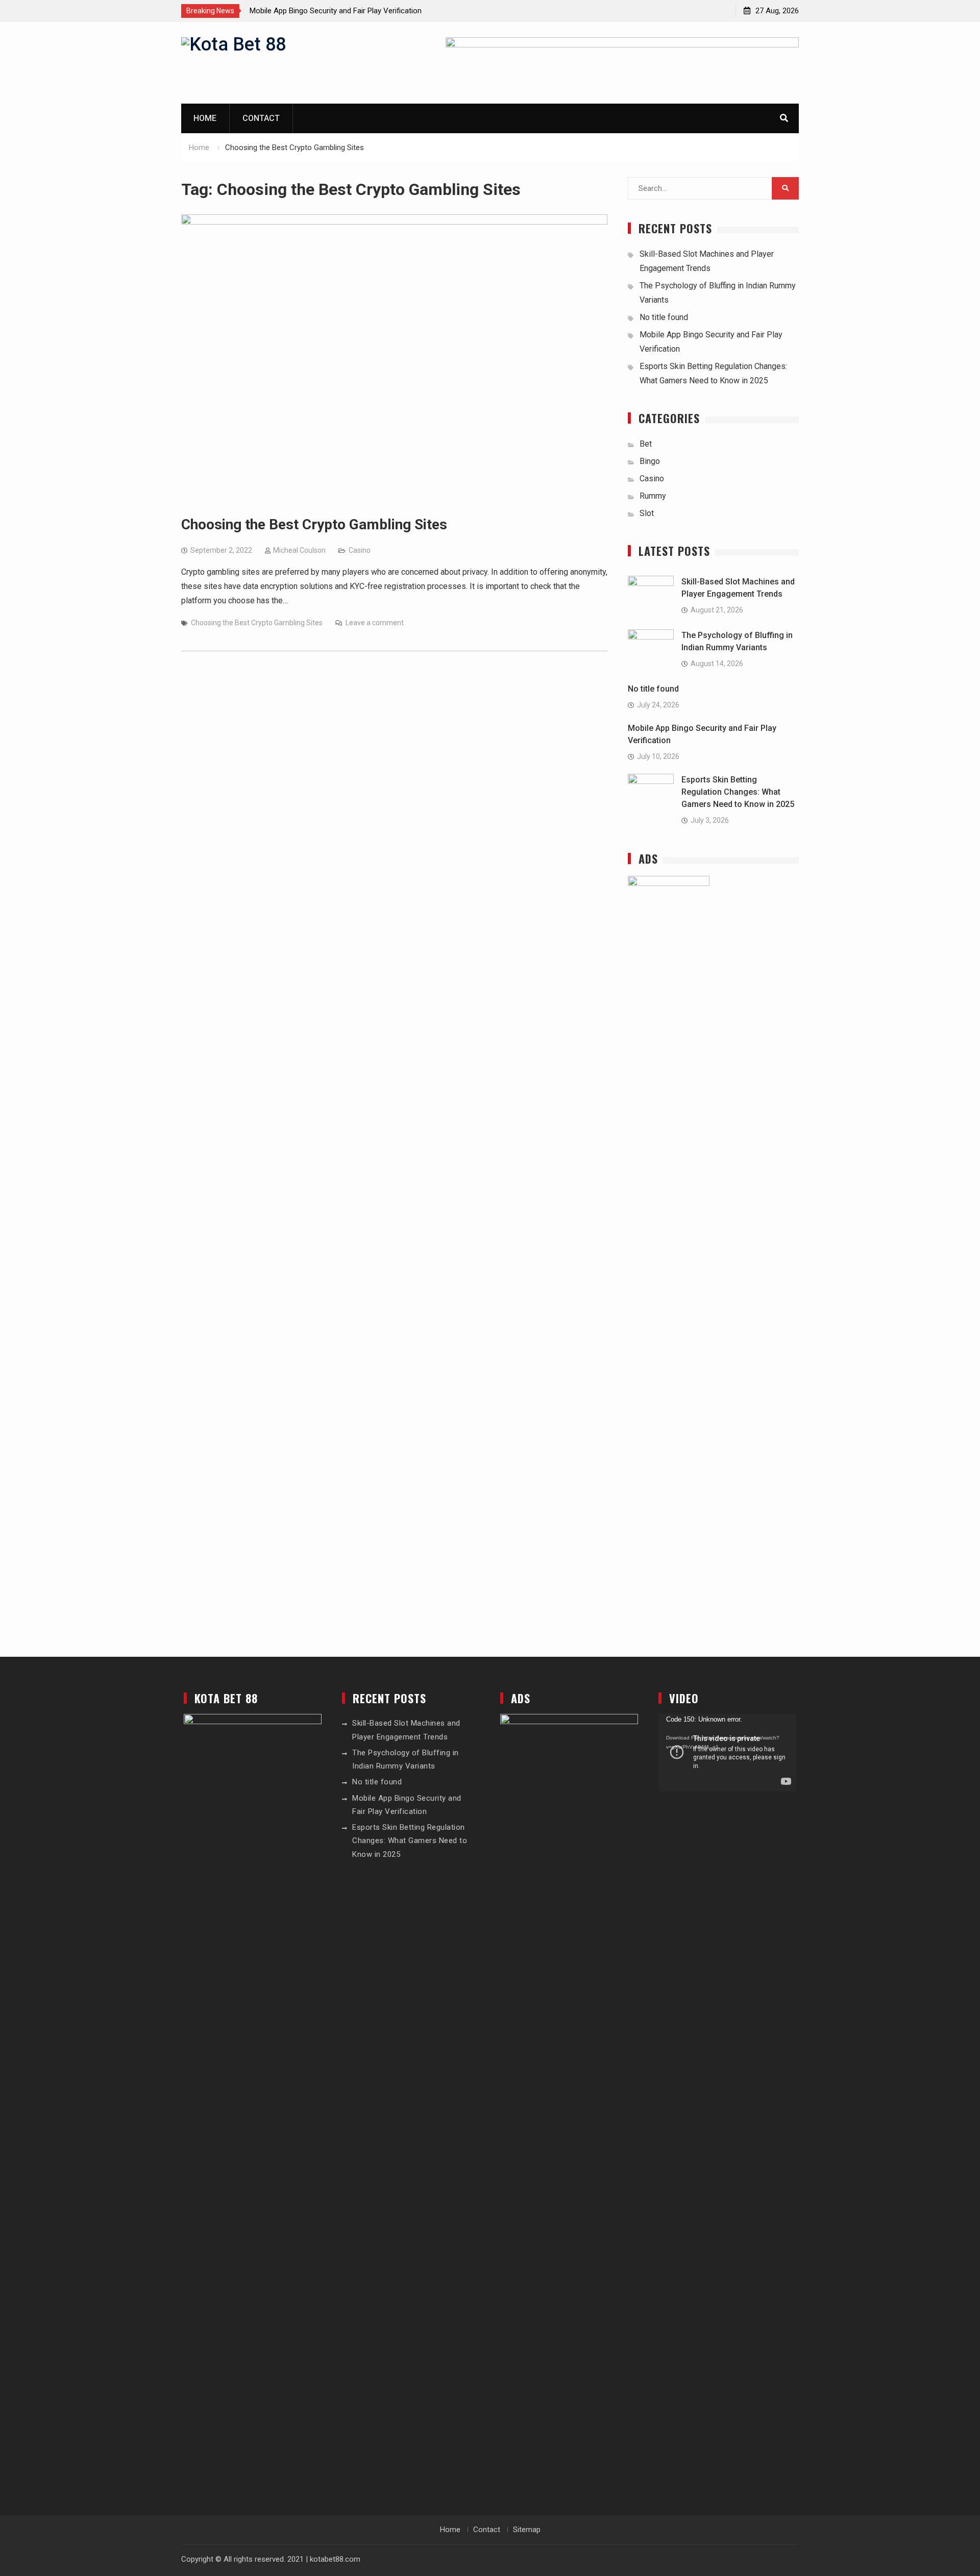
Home (205, 118)
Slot (647, 513)
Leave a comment (375, 623)
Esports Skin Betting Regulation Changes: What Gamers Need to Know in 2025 (738, 792)
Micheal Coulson (299, 550)
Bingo (650, 461)
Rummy (653, 496)
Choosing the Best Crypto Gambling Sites (314, 524)
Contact (261, 118)
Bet (646, 444)
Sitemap (527, 2530)
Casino (360, 550)
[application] (727, 1753)
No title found (664, 317)
